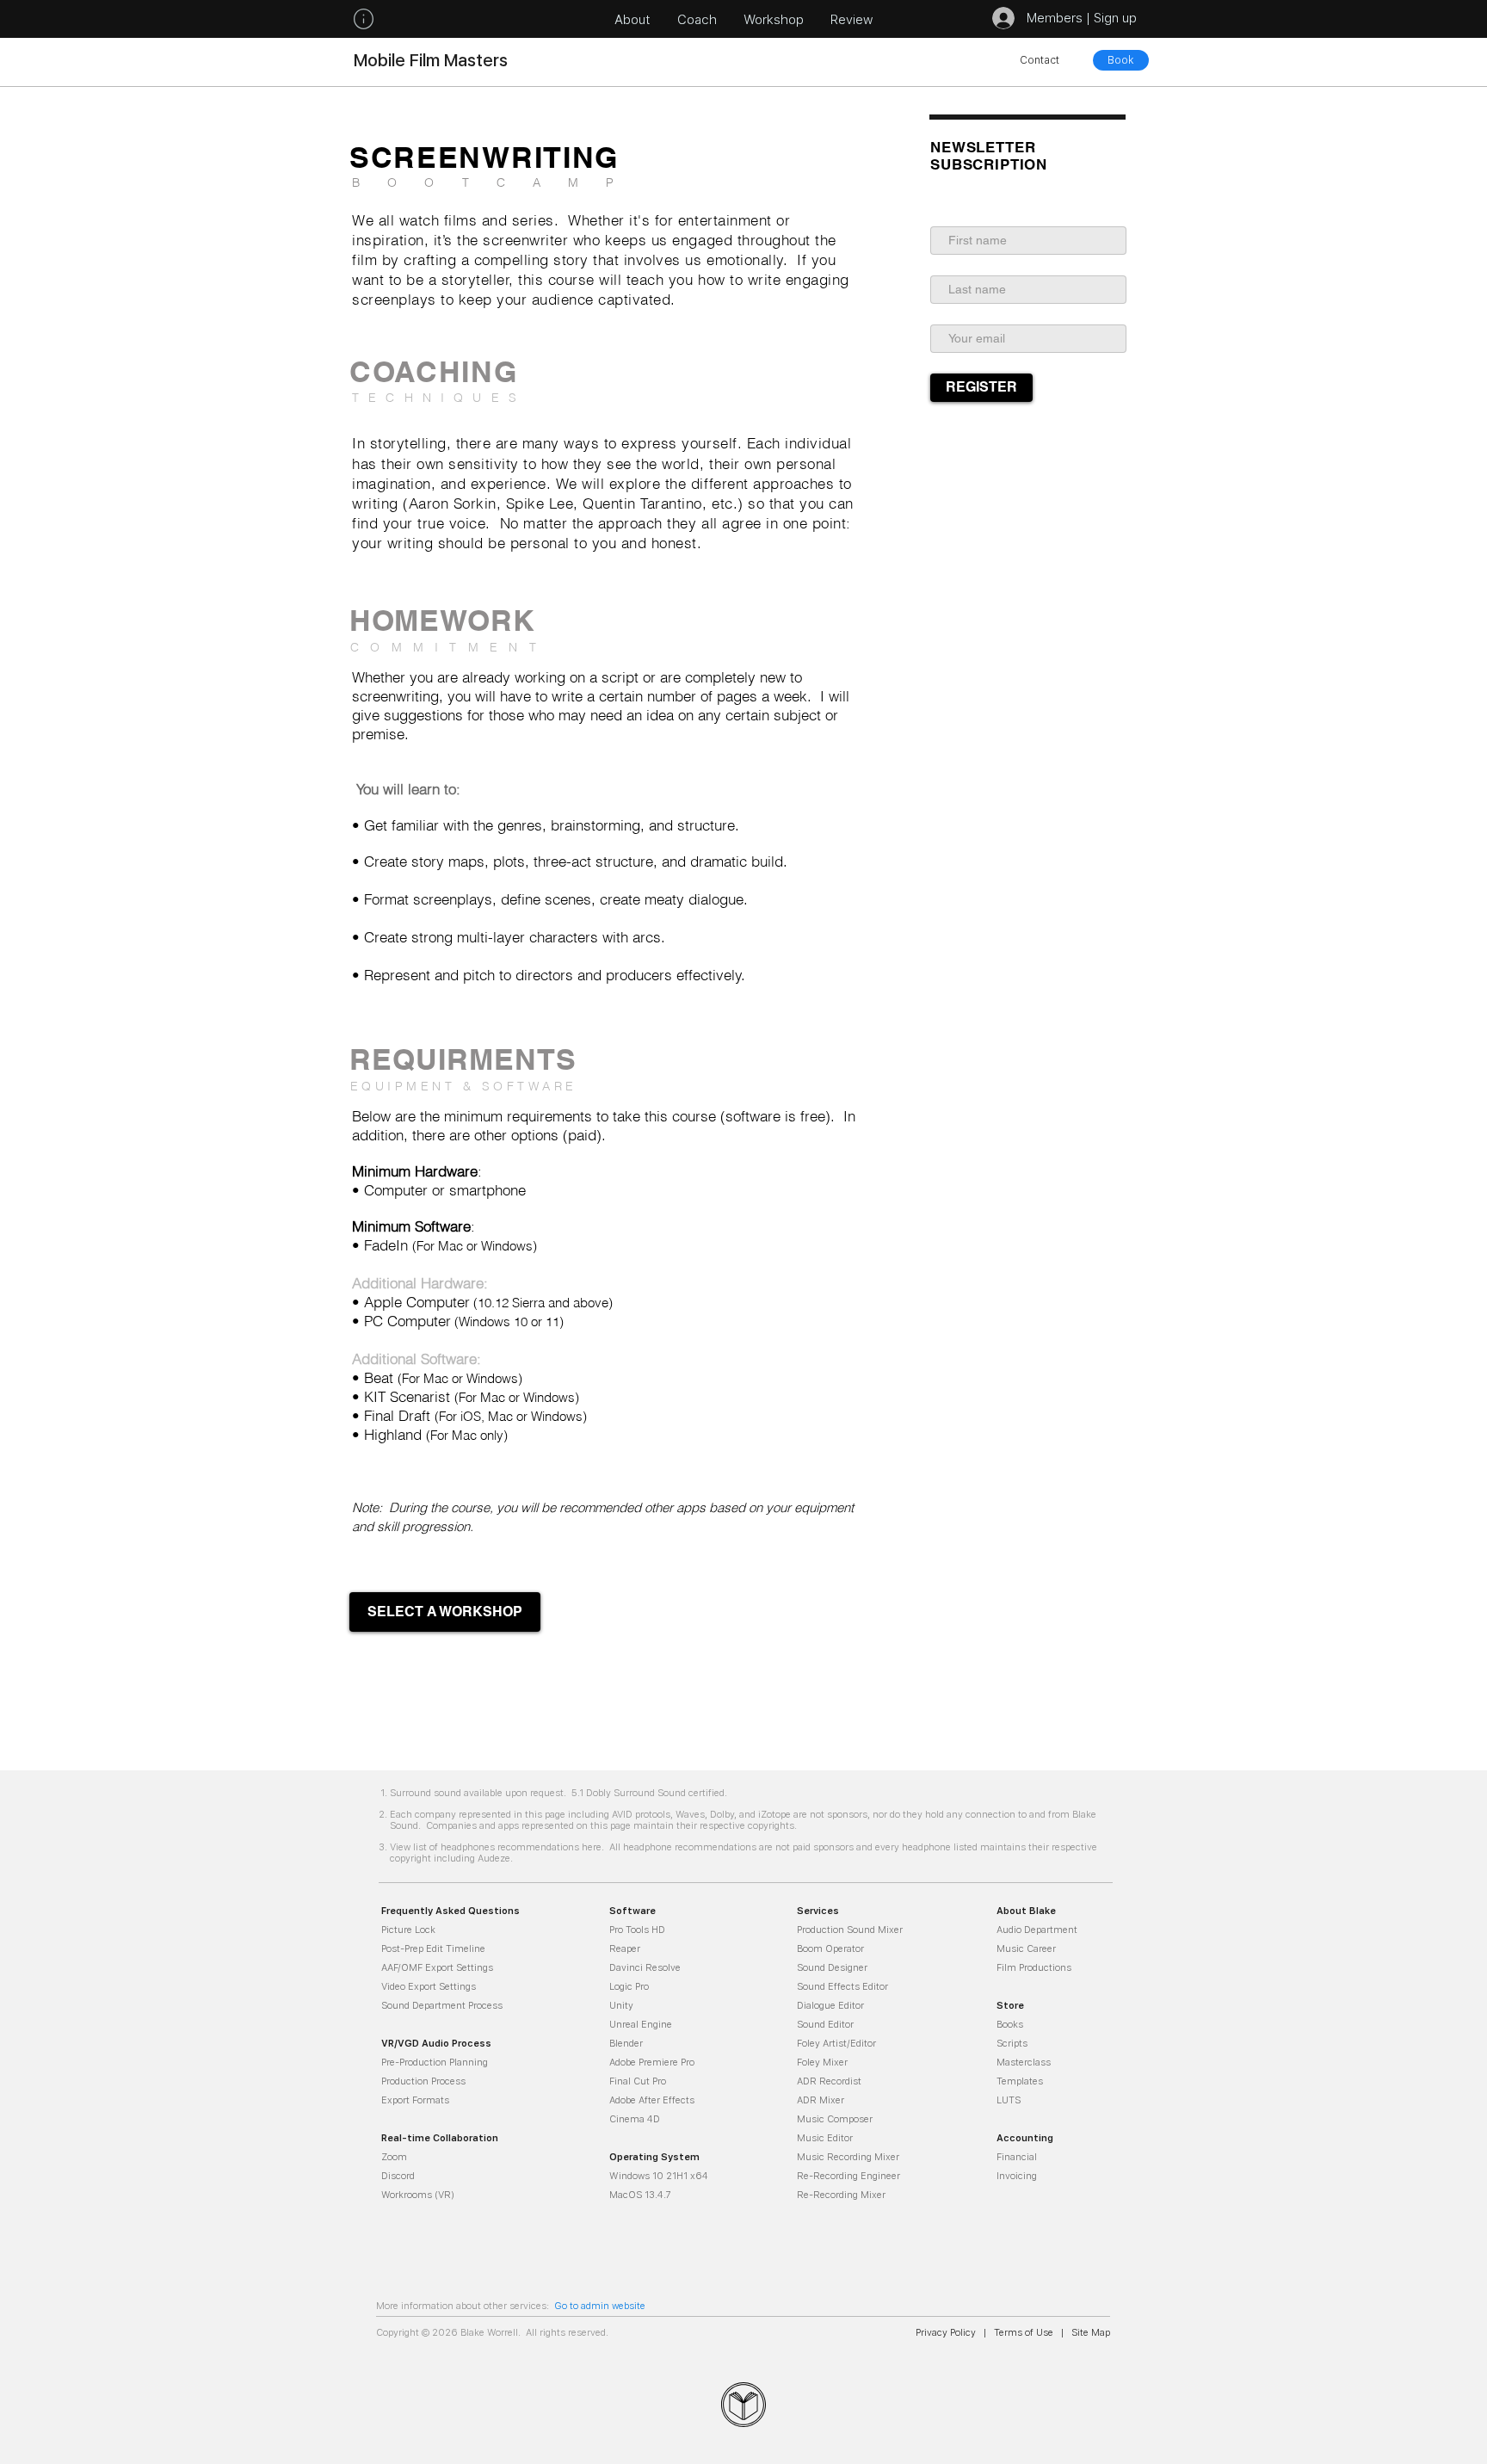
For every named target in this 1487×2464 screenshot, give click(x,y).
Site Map (1089, 2332)
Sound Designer (832, 1967)
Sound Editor (825, 2024)
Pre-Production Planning (435, 2062)
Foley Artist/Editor (836, 2043)
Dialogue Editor (830, 2005)
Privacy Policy (946, 2332)
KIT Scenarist (409, 1396)
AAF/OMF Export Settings (437, 1967)
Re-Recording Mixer (841, 2194)
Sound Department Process (442, 2005)
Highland (393, 1434)
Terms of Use (1024, 2332)
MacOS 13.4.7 (640, 2194)
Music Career (1026, 1948)
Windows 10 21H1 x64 (659, 2175)
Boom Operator (830, 1948)
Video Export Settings (429, 1986)
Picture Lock (408, 1929)
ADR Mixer (821, 2100)
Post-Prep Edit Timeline (433, 1948)
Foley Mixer (822, 2062)
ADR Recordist (829, 2081)
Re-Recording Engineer (848, 2175)
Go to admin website (600, 2305)
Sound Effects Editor (842, 1986)
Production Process (423, 2081)
